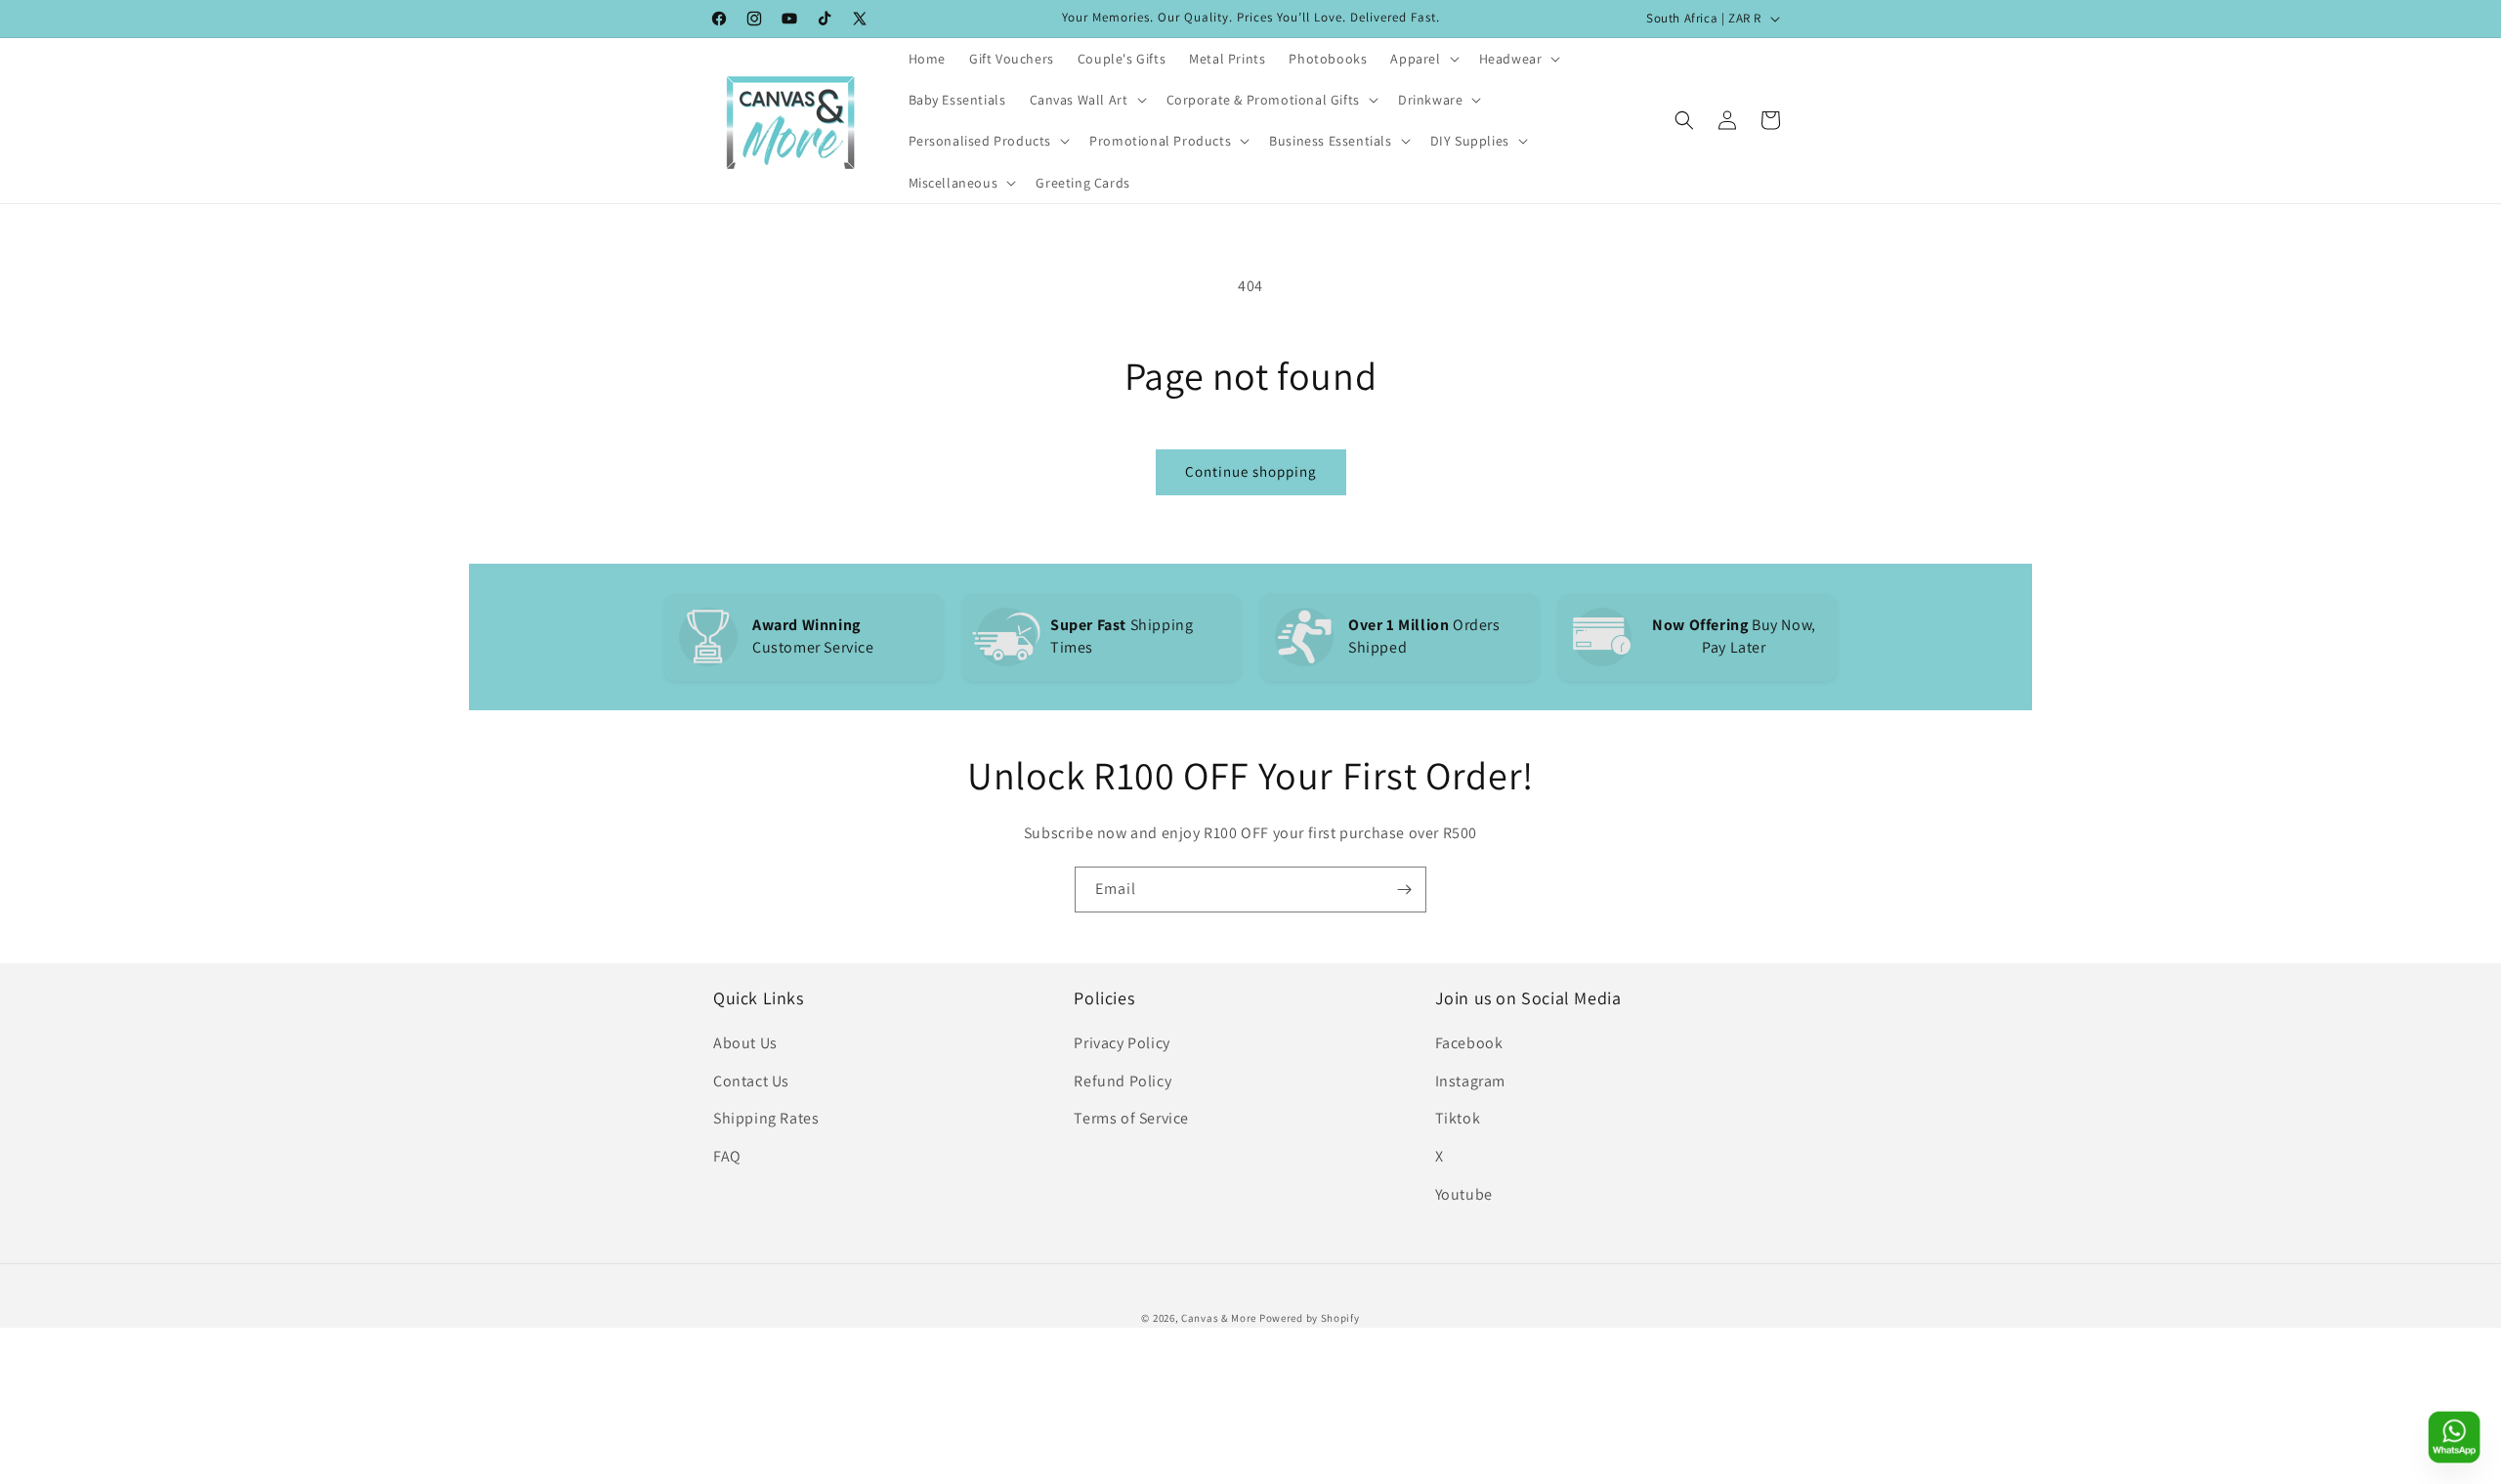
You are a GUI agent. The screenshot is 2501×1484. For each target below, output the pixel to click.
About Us (745, 1043)
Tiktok (1458, 1118)
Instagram (1470, 1081)
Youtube (1464, 1194)
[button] (1422, 59)
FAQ (727, 1156)
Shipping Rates (766, 1118)
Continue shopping (1251, 471)
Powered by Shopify (1310, 1318)
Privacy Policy (1122, 1043)
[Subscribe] (1404, 890)
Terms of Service (1131, 1118)
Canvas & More (1219, 1318)
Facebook (1469, 1043)
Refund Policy (1123, 1081)
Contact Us (751, 1081)
